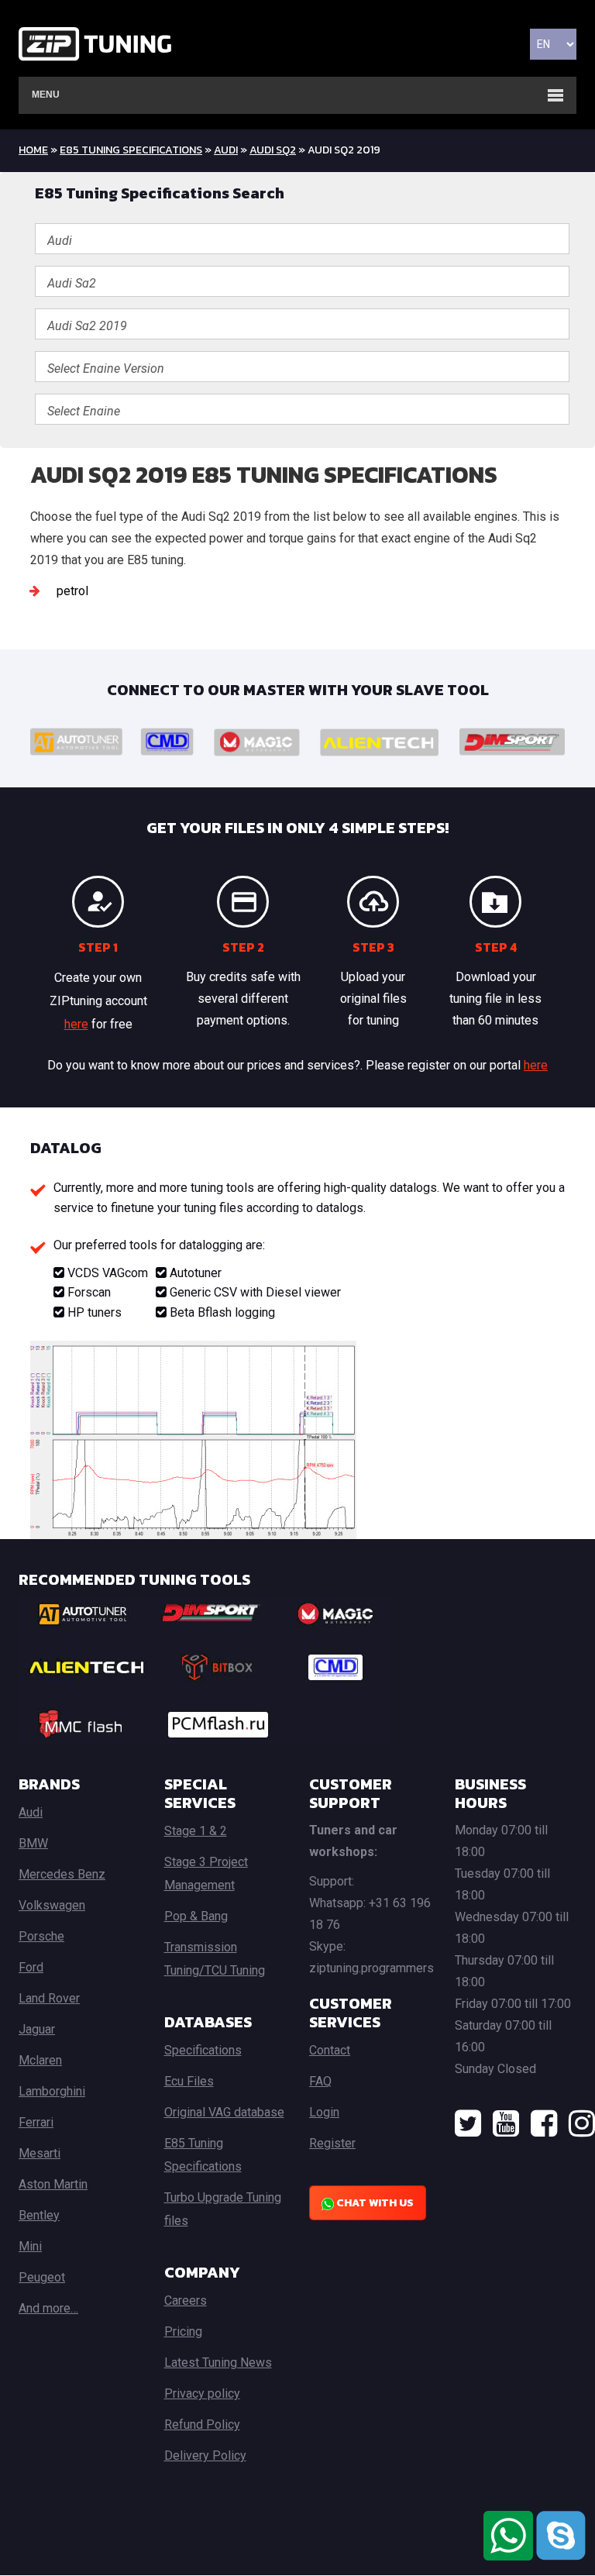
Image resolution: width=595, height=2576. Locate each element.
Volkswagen (52, 1905)
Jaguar (37, 2029)
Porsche (41, 1936)
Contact (330, 2050)
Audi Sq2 (273, 150)
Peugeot (42, 2277)
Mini (30, 2246)
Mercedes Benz (62, 1874)
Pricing (183, 2331)
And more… (48, 2308)
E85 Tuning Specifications (131, 150)
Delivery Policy (205, 2455)
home (33, 150)
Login (324, 2112)
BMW (33, 1843)
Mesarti (40, 2153)
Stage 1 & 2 (196, 1831)
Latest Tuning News (218, 2362)
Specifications (203, 2050)
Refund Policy (202, 2424)
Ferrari (36, 2122)
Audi (226, 150)
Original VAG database (224, 2112)
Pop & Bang (196, 1916)
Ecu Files (189, 2081)
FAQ (320, 2081)
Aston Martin (53, 2184)
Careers (186, 2300)
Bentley (39, 2215)
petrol (72, 591)
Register (332, 2143)
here (76, 1024)
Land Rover (49, 1998)
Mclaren (40, 2060)
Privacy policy (202, 2393)
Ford (31, 1967)
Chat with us (374, 2203)
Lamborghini (52, 2091)
